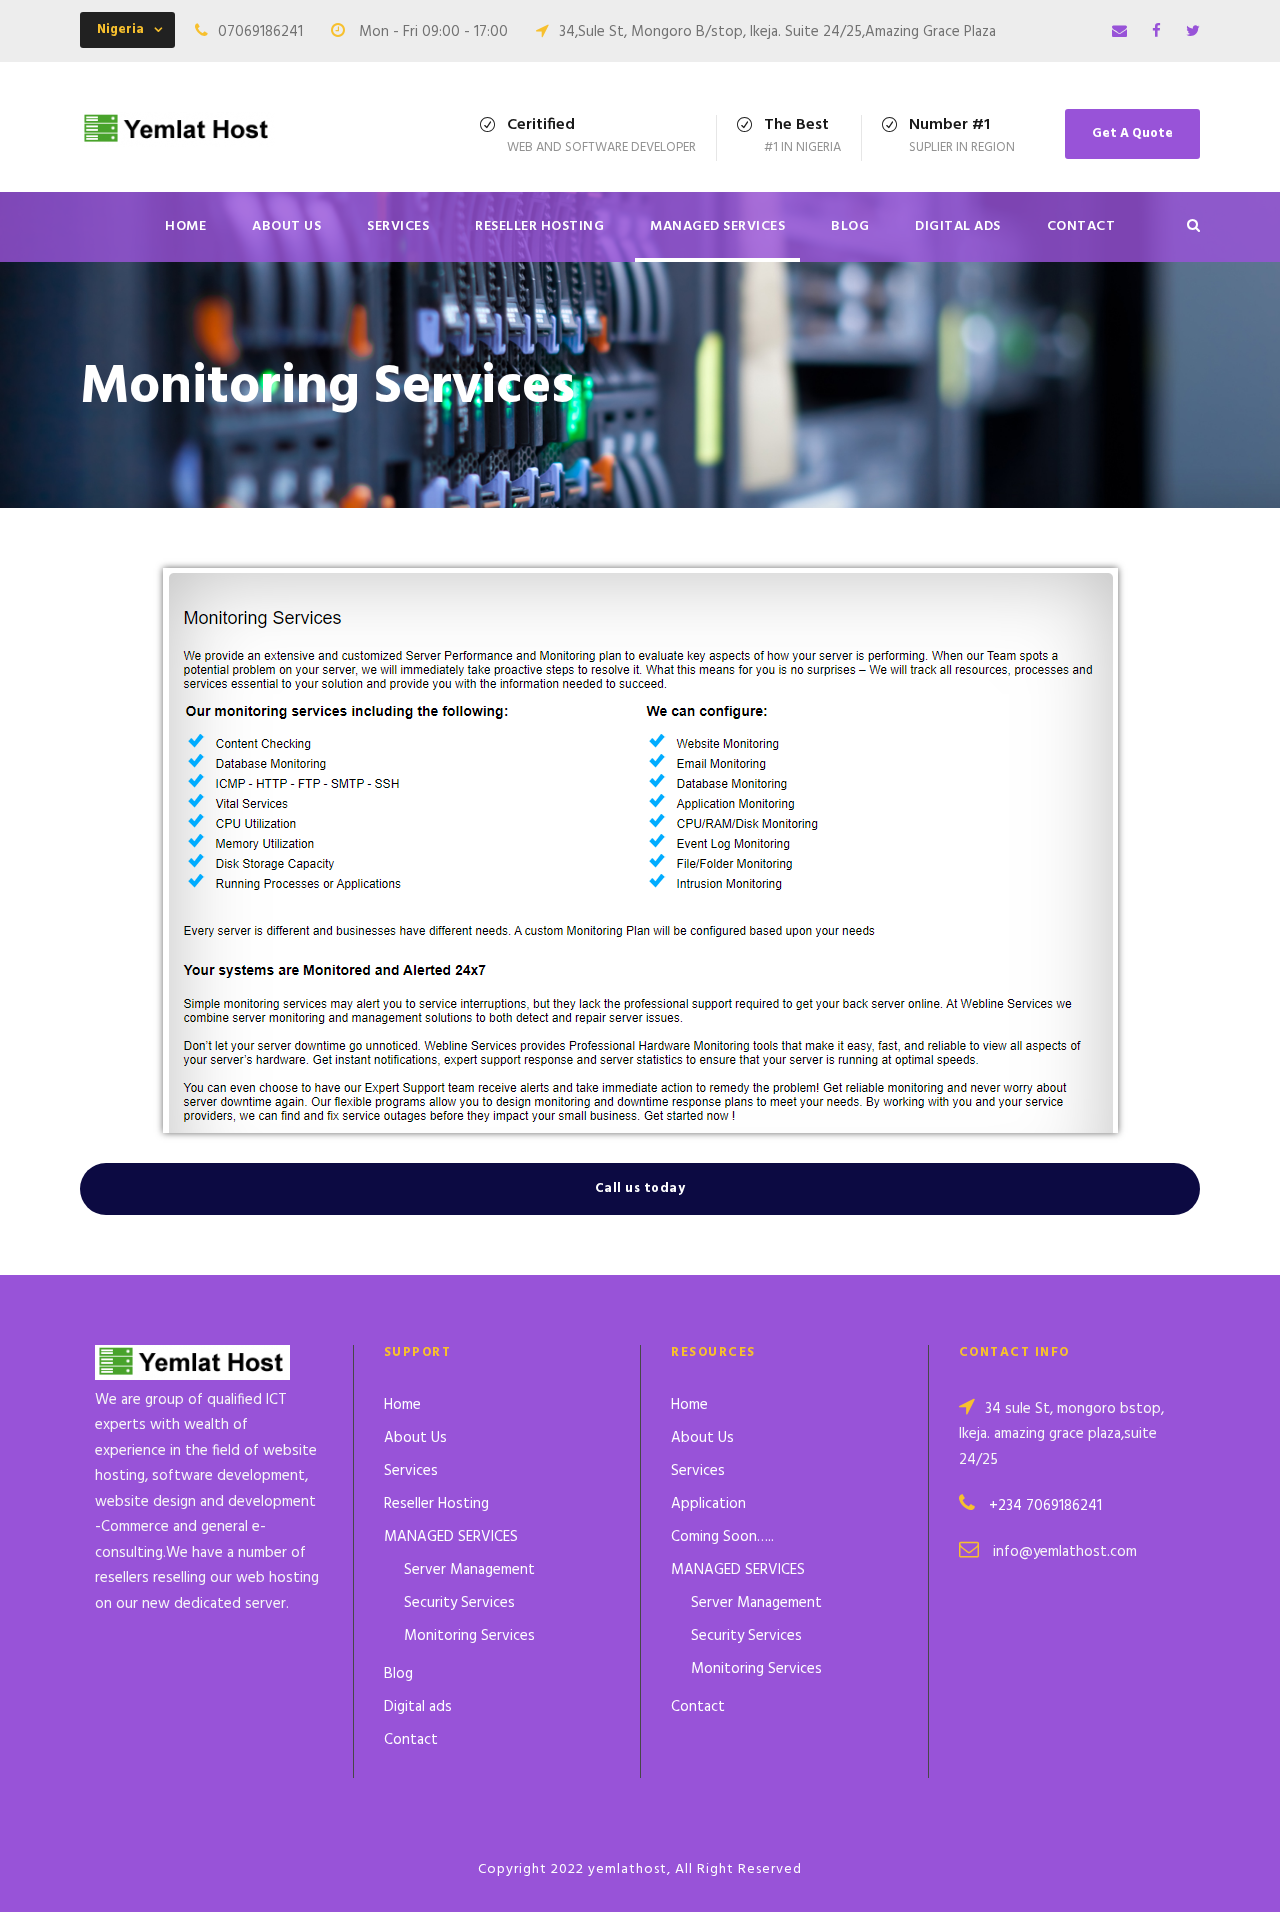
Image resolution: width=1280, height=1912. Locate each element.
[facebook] (1156, 32)
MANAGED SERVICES (717, 226)
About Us (286, 226)
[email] (1119, 32)
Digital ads (958, 226)
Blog (850, 226)
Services (398, 226)
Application (708, 1504)
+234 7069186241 (1045, 1506)
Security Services (459, 1603)
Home (185, 226)
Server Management (469, 1570)
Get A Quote (1132, 133)
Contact (1081, 226)
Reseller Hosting (539, 226)
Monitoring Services (469, 1636)
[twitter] (1193, 32)
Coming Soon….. (722, 1537)
